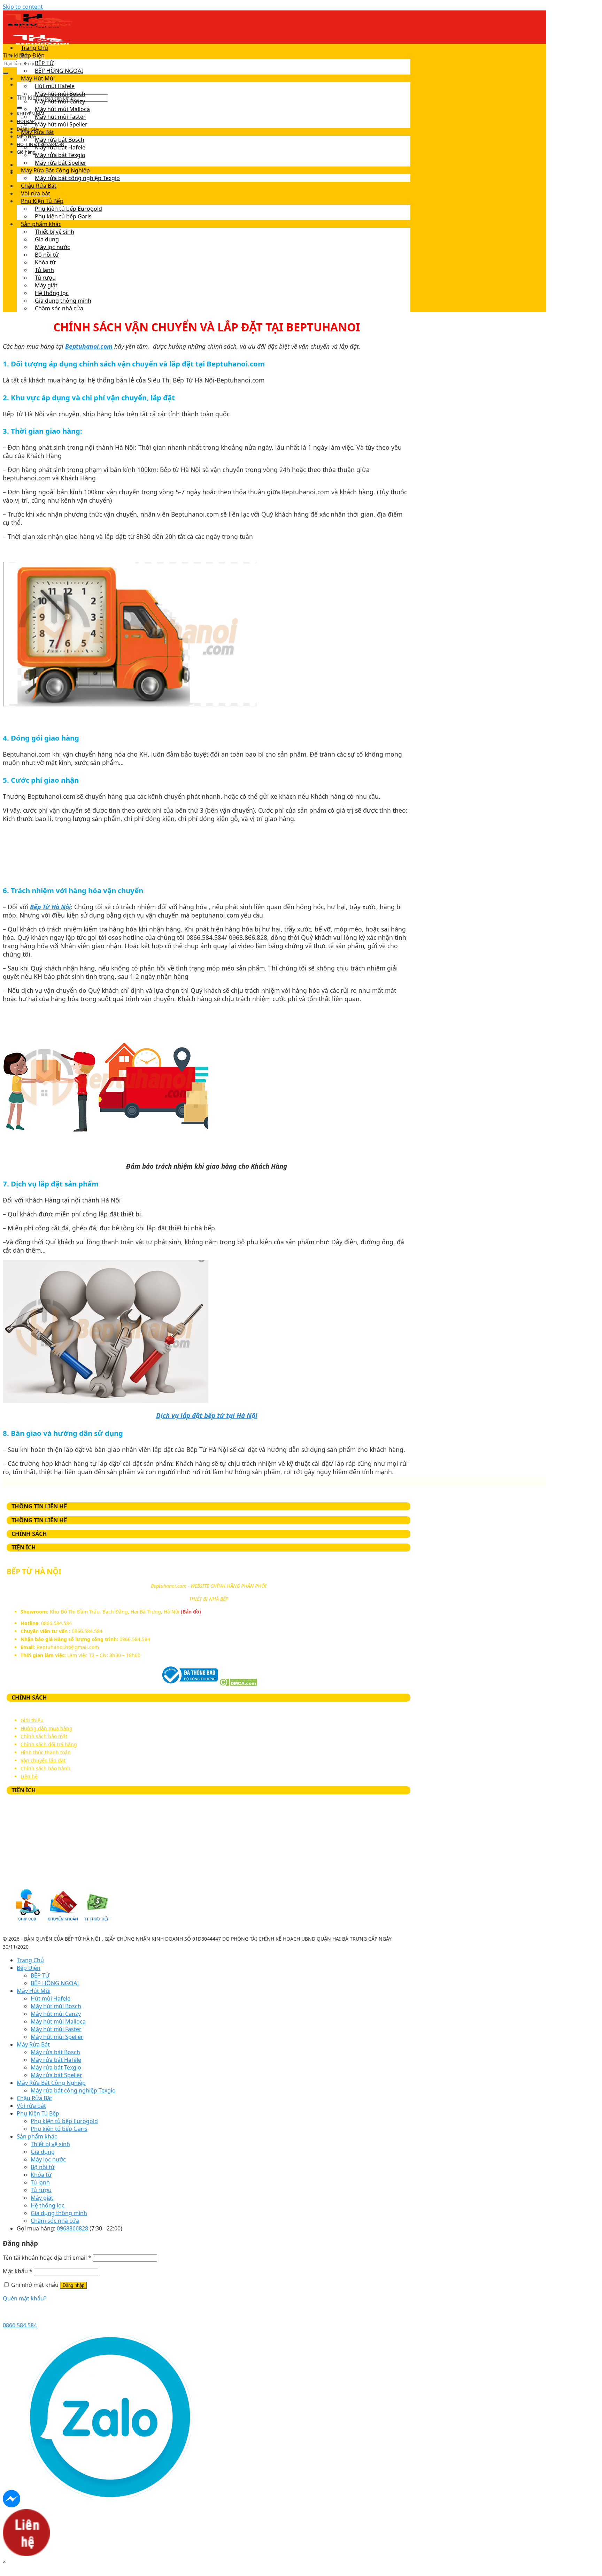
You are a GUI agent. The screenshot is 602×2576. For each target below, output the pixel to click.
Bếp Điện (33, 55)
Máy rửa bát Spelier (61, 163)
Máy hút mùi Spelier (61, 124)
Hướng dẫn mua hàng (47, 1728)
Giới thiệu (32, 1720)
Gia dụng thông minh (63, 301)
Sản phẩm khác (41, 224)
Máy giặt (46, 285)
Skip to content (23, 7)
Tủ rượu (45, 278)
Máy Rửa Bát (37, 132)
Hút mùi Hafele (55, 86)
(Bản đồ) (191, 1612)
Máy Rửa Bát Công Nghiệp (55, 170)
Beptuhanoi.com (89, 346)
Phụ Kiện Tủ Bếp (42, 201)
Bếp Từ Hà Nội (50, 907)
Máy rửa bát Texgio (60, 155)
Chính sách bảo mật (44, 1736)
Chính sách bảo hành (45, 1768)
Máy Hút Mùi (38, 78)
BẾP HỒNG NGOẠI (59, 71)
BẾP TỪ (44, 63)
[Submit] (6, 73)
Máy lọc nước (52, 247)
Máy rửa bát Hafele (60, 147)
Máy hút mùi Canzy (60, 101)
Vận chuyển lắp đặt (43, 1760)
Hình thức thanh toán (46, 1752)
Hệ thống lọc (52, 293)
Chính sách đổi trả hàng (49, 1744)
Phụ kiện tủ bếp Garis (63, 216)
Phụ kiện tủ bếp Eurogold (68, 209)
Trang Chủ (34, 48)
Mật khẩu (18, 2271)
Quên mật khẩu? (25, 2298)
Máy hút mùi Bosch (60, 94)
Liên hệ (29, 1776)
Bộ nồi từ (47, 255)
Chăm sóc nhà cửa (59, 308)
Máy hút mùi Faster (60, 117)
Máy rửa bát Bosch (60, 140)
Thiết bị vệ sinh (55, 232)
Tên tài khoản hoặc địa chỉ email (47, 2258)
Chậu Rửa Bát (39, 186)
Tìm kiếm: (16, 55)
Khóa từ (45, 262)
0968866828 (72, 2228)
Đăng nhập (74, 2285)
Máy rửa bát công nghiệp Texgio (77, 178)
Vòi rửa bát (36, 193)
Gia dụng (47, 239)
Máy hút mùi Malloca (62, 109)
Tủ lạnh (44, 270)
